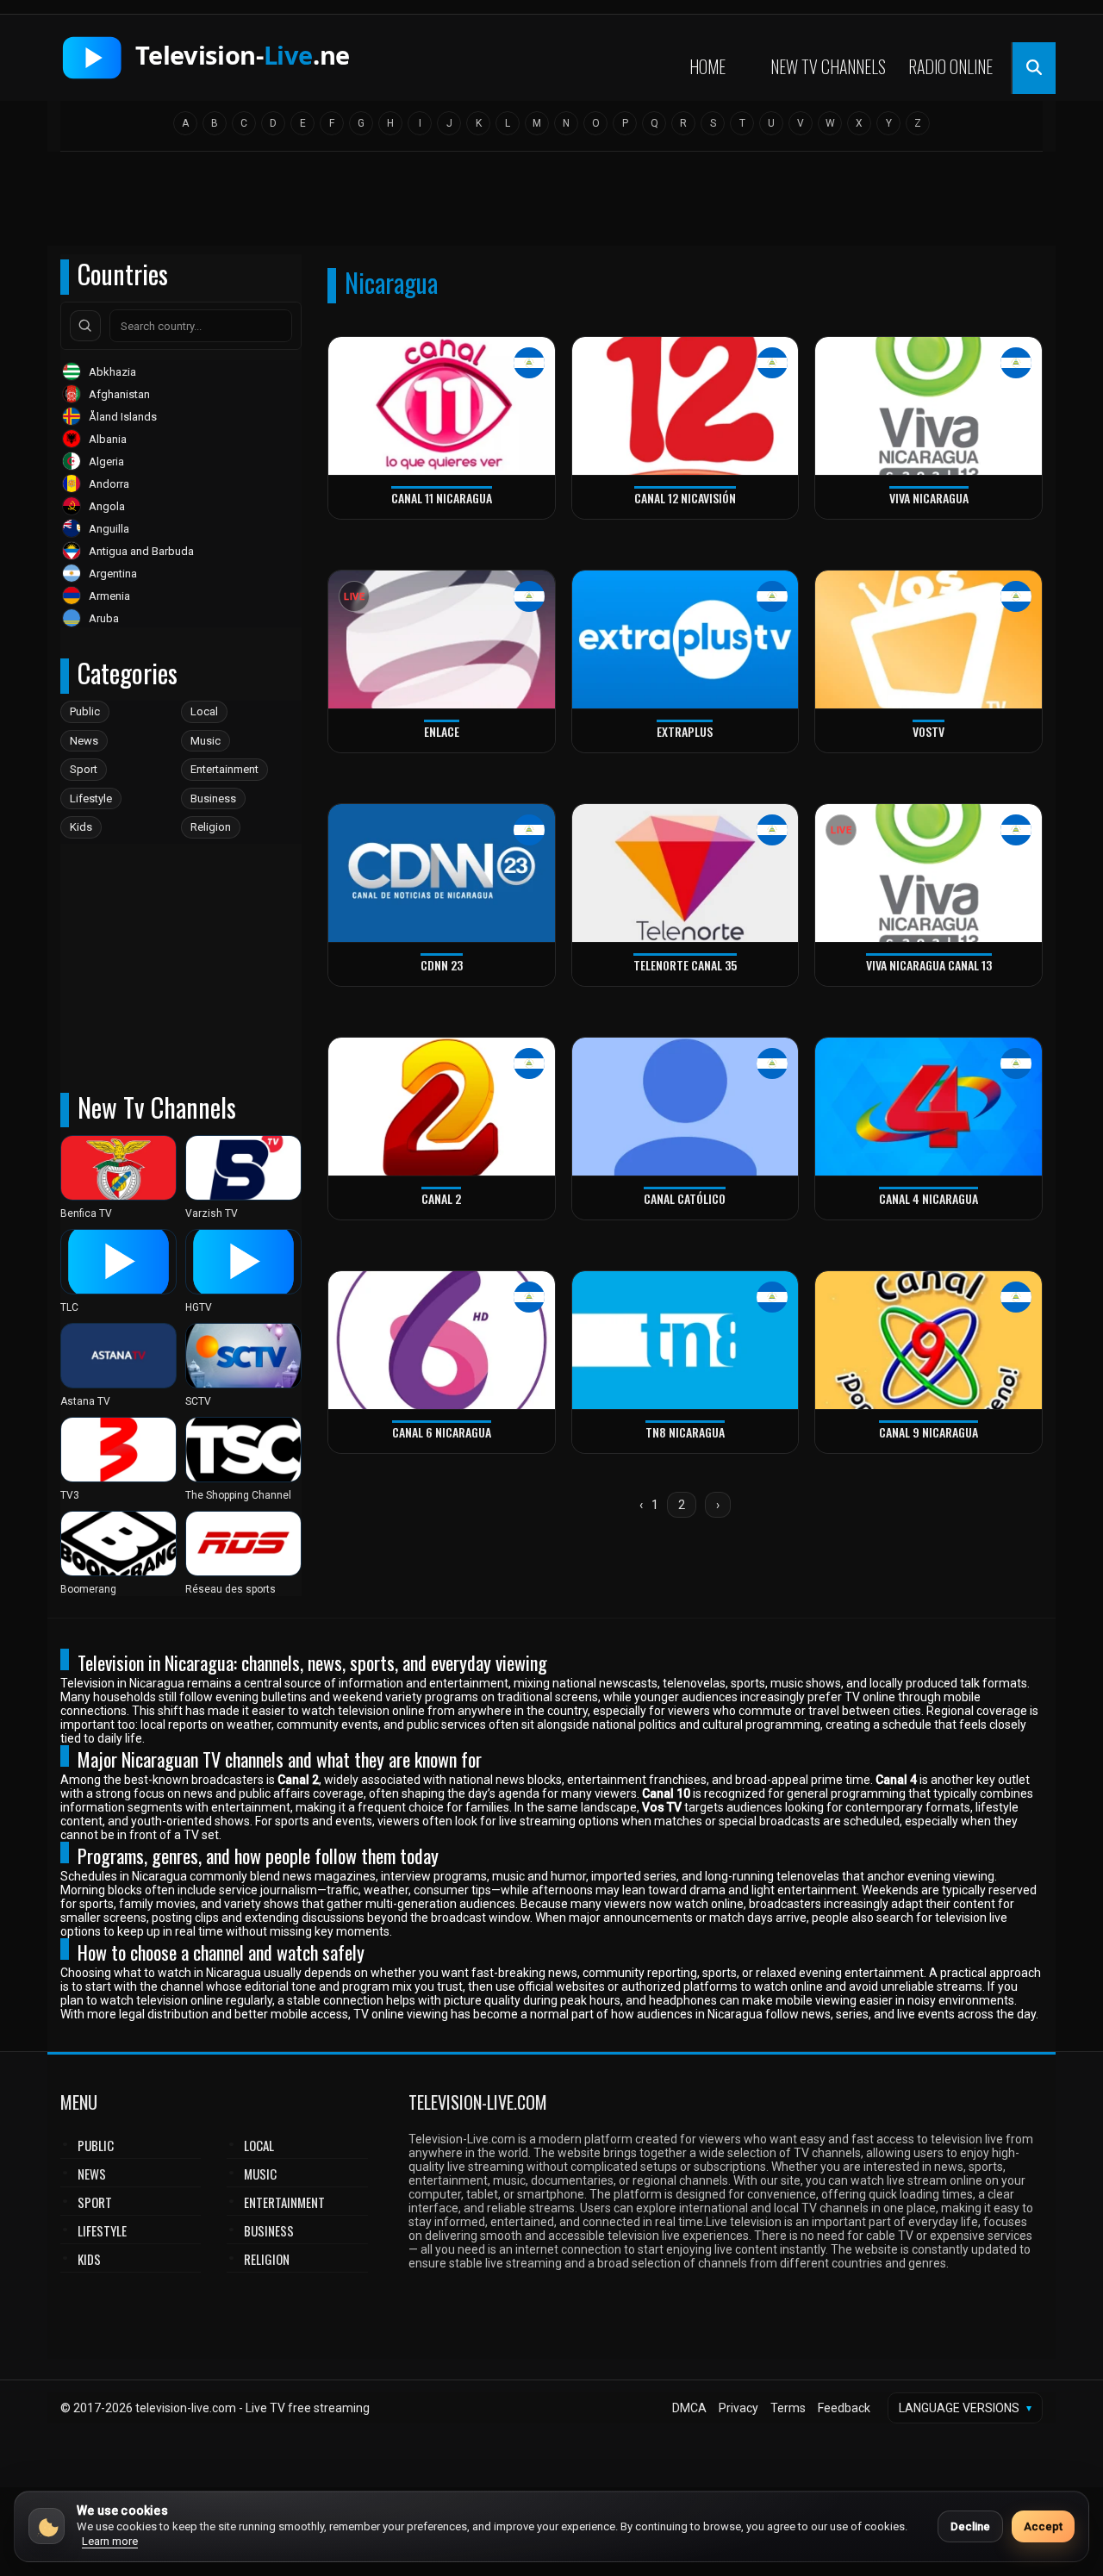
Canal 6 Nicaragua (442, 1432)
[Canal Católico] (685, 1107)
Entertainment (224, 769)
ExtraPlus (685, 731)
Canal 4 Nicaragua (929, 1198)
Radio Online (950, 66)
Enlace (442, 731)
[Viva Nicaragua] (929, 406)
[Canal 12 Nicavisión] (685, 406)
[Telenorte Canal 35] (685, 873)
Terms (788, 2408)
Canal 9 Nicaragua (929, 1432)
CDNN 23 (442, 965)
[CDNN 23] (442, 873)
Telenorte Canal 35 (685, 965)
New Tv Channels (828, 66)
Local (204, 711)
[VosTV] (929, 640)
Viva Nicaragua (929, 498)
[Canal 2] (442, 1107)
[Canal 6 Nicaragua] (442, 1341)
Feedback (844, 2408)
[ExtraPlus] (685, 640)
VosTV (929, 731)
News (84, 741)
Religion (211, 827)
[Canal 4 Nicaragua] (929, 1107)
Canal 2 (441, 1198)
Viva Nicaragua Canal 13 (929, 965)
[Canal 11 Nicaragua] (442, 406)
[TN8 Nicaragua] (685, 1341)
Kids (81, 827)
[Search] (85, 326)
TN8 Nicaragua (685, 1432)
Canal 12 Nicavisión (685, 498)
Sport (84, 769)
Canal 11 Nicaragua (442, 498)
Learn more (110, 2541)
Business (213, 798)
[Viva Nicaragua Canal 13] (929, 873)
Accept (1043, 2526)
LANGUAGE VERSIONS (965, 2408)
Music (206, 741)
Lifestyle (91, 798)
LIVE (354, 597)
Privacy (738, 2408)
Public (85, 711)
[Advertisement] (551, 204)
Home (707, 66)
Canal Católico (685, 1198)
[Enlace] (442, 640)
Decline (970, 2526)
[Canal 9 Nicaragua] (929, 1341)
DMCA (689, 2408)
